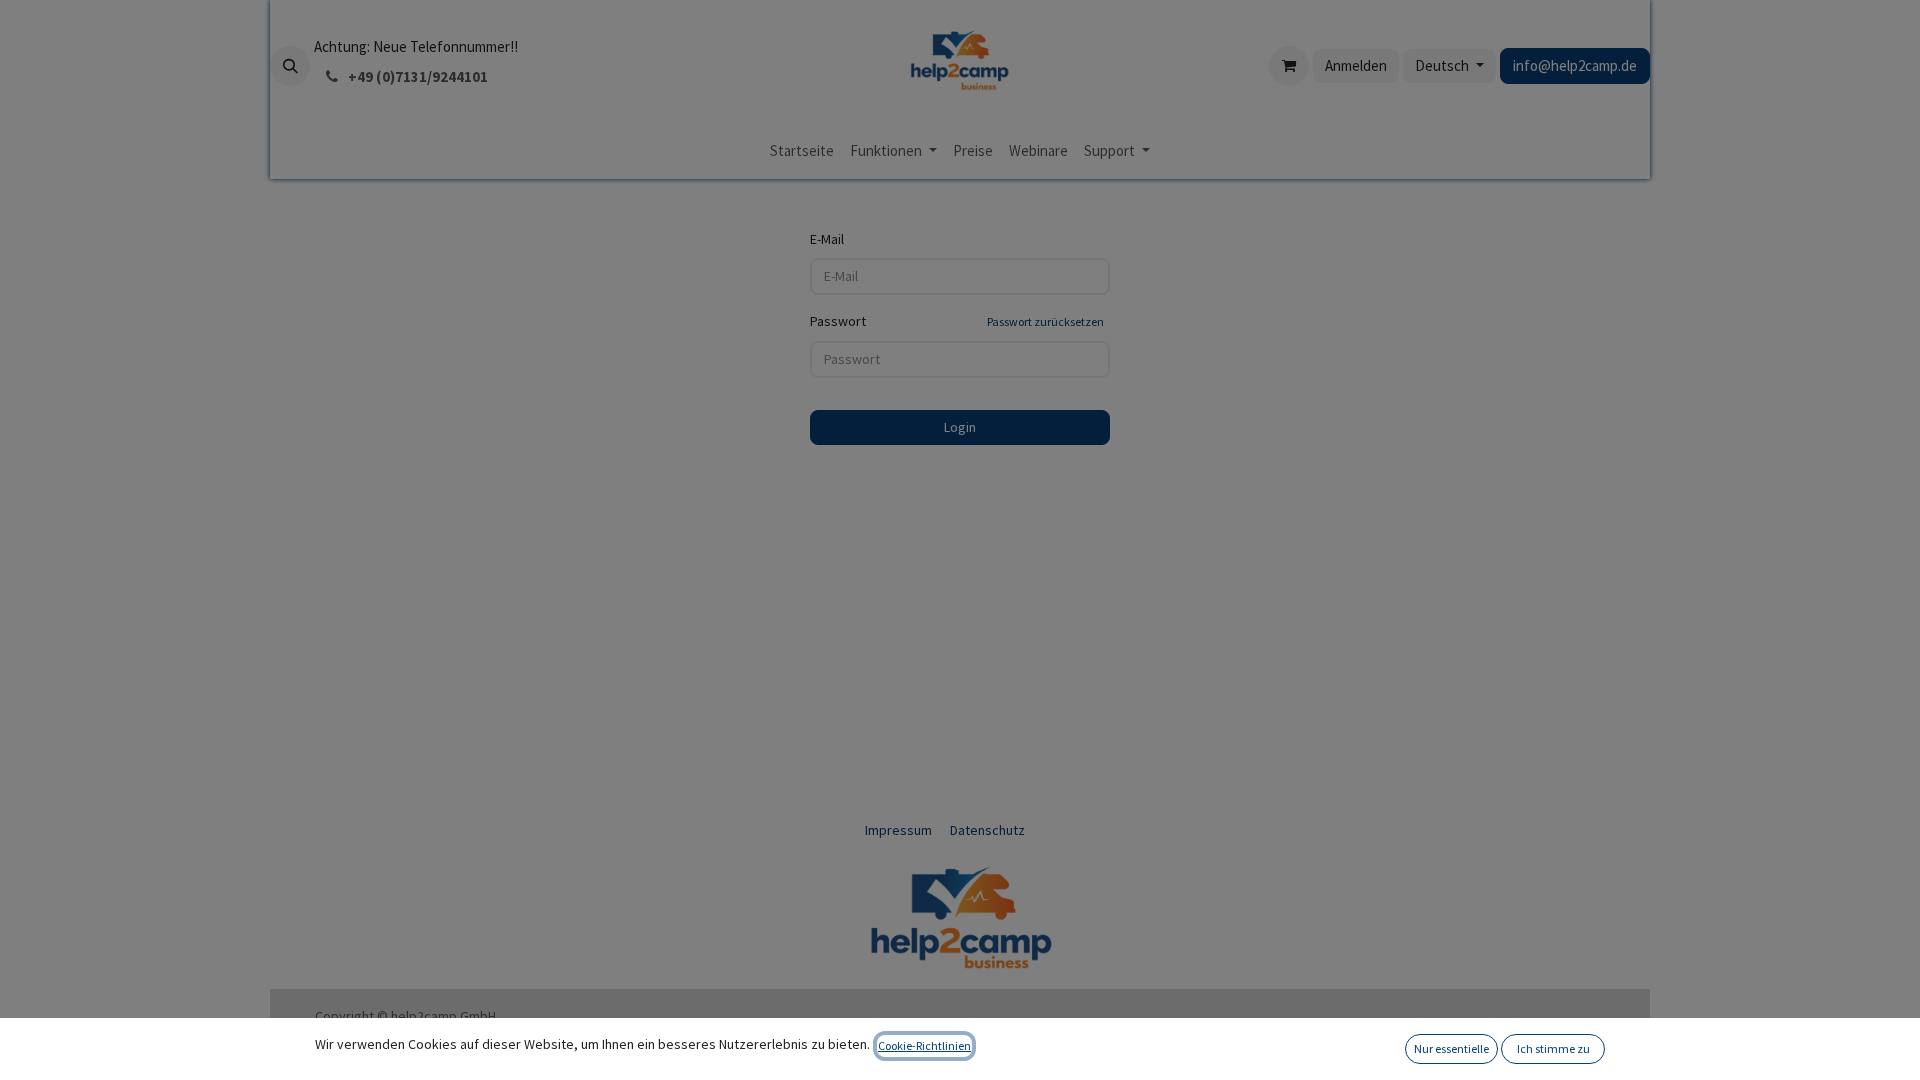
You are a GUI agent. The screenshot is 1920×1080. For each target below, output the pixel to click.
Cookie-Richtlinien (924, 1045)
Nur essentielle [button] (1451, 1048)
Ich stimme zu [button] (1553, 1048)
